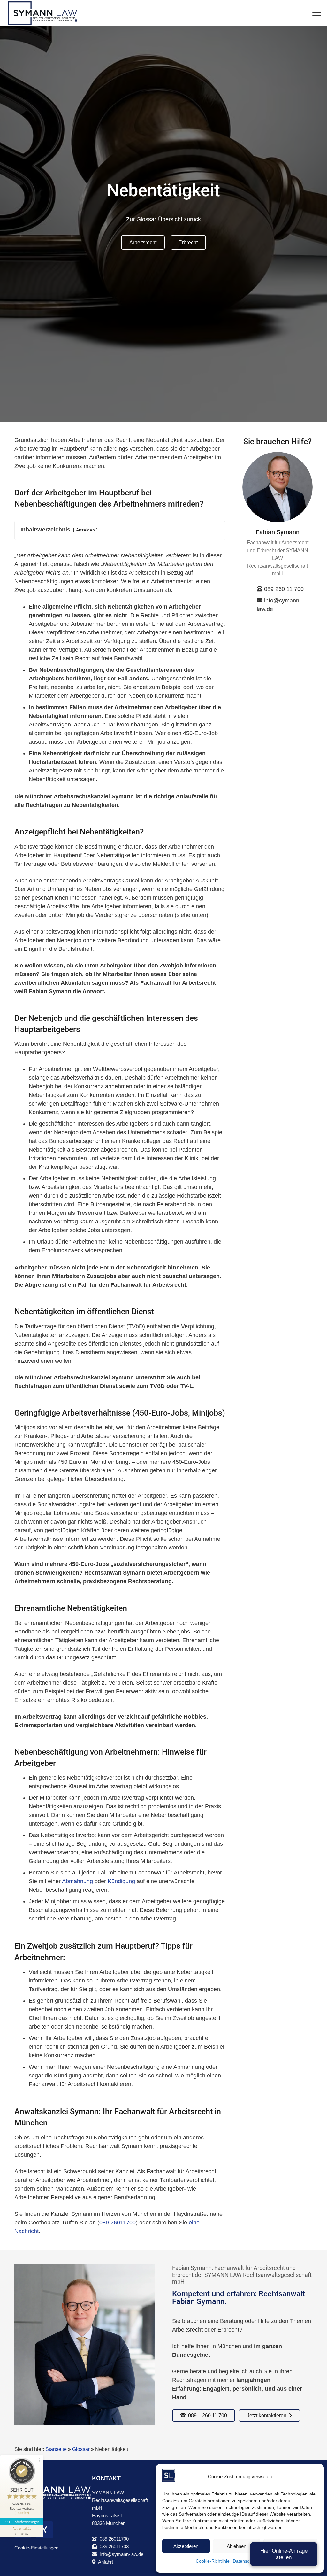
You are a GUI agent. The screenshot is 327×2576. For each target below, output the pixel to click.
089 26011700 (118, 2223)
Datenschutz (245, 2561)
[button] (317, 13)
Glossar (81, 2449)
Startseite (56, 2449)
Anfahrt (106, 2562)
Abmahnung (77, 1881)
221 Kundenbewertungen (22, 2522)
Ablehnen (236, 2546)
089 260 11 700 (284, 589)
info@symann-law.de (122, 2554)
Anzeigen (85, 530)
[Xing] (44, 2530)
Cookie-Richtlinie (213, 2561)
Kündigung (121, 1881)
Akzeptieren (186, 2546)
